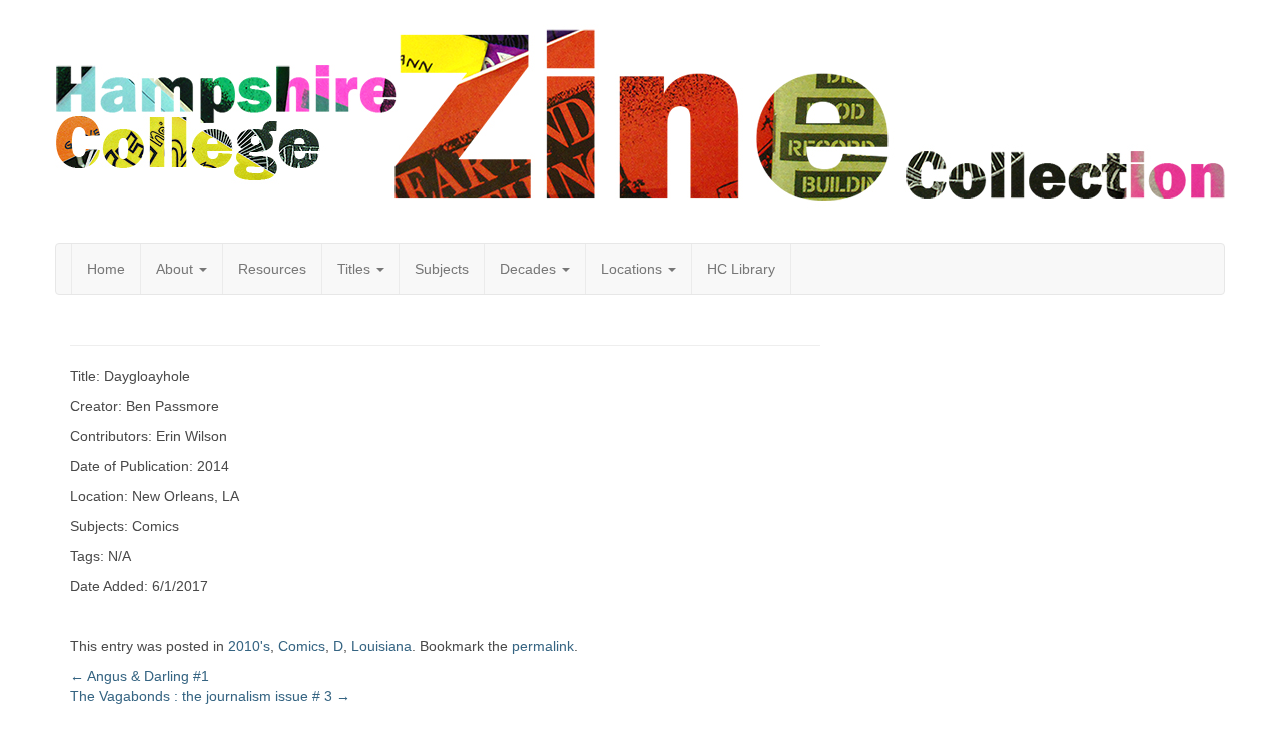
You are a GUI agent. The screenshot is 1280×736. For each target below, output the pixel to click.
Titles (355, 269)
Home (106, 269)
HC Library (741, 269)
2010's (249, 646)
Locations (633, 269)
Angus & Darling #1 (139, 676)
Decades (530, 269)
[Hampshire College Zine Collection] (640, 115)
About (176, 269)
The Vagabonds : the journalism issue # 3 (210, 696)
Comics (301, 646)
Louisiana (381, 646)
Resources (272, 269)
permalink (543, 646)
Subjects (442, 269)
